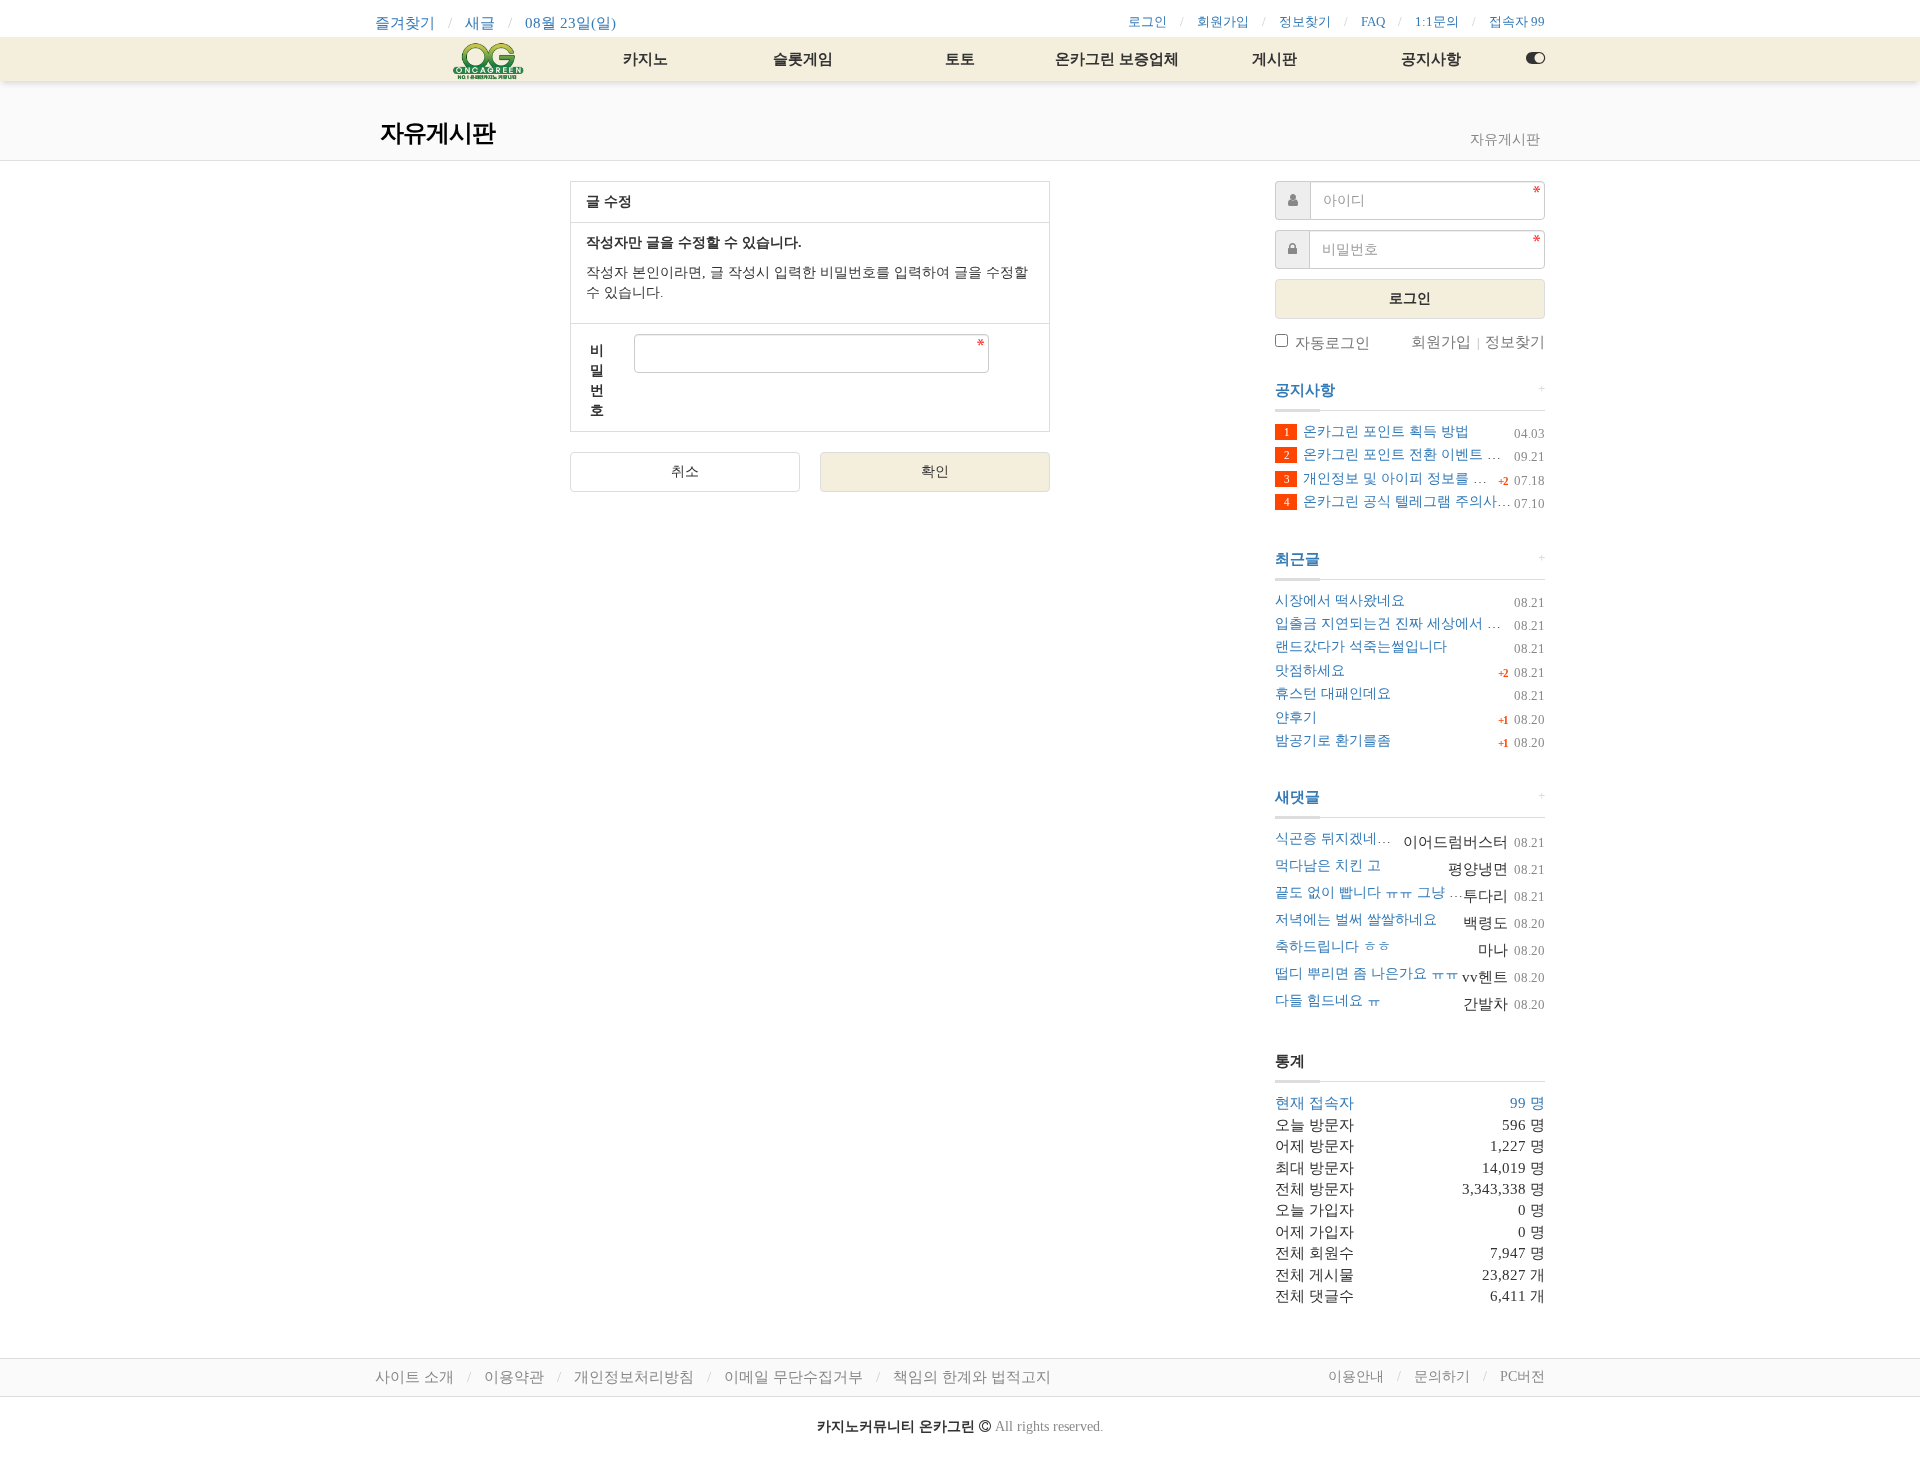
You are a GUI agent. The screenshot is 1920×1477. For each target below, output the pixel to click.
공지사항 (1431, 59)
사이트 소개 (414, 1377)
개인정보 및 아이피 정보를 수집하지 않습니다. (1438, 478)
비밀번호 (597, 380)
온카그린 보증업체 (1117, 59)
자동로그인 (1332, 343)
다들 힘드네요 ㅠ (1328, 1000)
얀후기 (1296, 717)
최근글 (1297, 559)
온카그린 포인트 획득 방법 (1376, 431)
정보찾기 (1305, 21)
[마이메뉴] (1535, 59)
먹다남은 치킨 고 (1328, 865)
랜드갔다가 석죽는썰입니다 (1361, 646)
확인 (935, 471)
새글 (480, 23)
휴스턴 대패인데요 (1333, 693)
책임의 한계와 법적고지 (972, 1377)
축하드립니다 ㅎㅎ (1333, 946)
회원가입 (1223, 21)
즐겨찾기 (405, 23)
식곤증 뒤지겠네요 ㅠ (1342, 838)
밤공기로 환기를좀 (1333, 740)
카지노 (645, 59)
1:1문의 (1437, 21)
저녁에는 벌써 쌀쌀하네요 (1356, 919)
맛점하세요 (1310, 670)
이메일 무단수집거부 (793, 1377)
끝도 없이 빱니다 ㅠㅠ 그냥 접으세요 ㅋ (1399, 892)
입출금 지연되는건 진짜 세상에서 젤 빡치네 (1411, 623)
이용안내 (1356, 1376)
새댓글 (1297, 797)
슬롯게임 (803, 59)
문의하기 (1442, 1376)
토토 (960, 59)
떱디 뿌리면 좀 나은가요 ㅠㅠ (1367, 973)
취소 (685, 471)
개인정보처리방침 (634, 1377)
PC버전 (1522, 1376)
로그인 (1147, 21)
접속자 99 (1517, 21)
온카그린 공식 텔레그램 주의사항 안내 (1413, 501)
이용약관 (514, 1377)
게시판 (1274, 59)
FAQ (1373, 21)
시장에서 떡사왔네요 (1340, 600)
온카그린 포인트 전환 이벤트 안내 (1399, 454)
